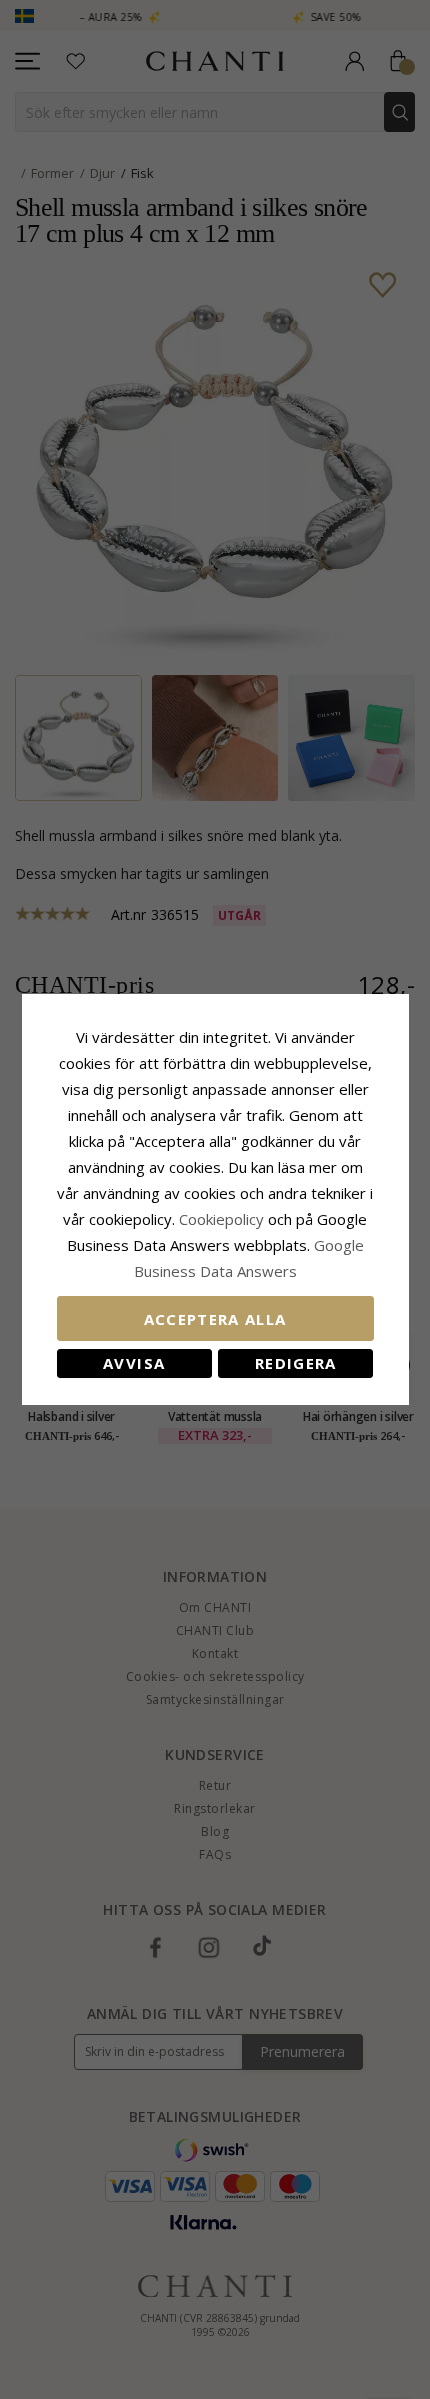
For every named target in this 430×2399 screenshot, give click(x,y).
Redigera (296, 1363)
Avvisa (134, 1363)
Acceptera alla (215, 1319)
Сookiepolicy (223, 1219)
